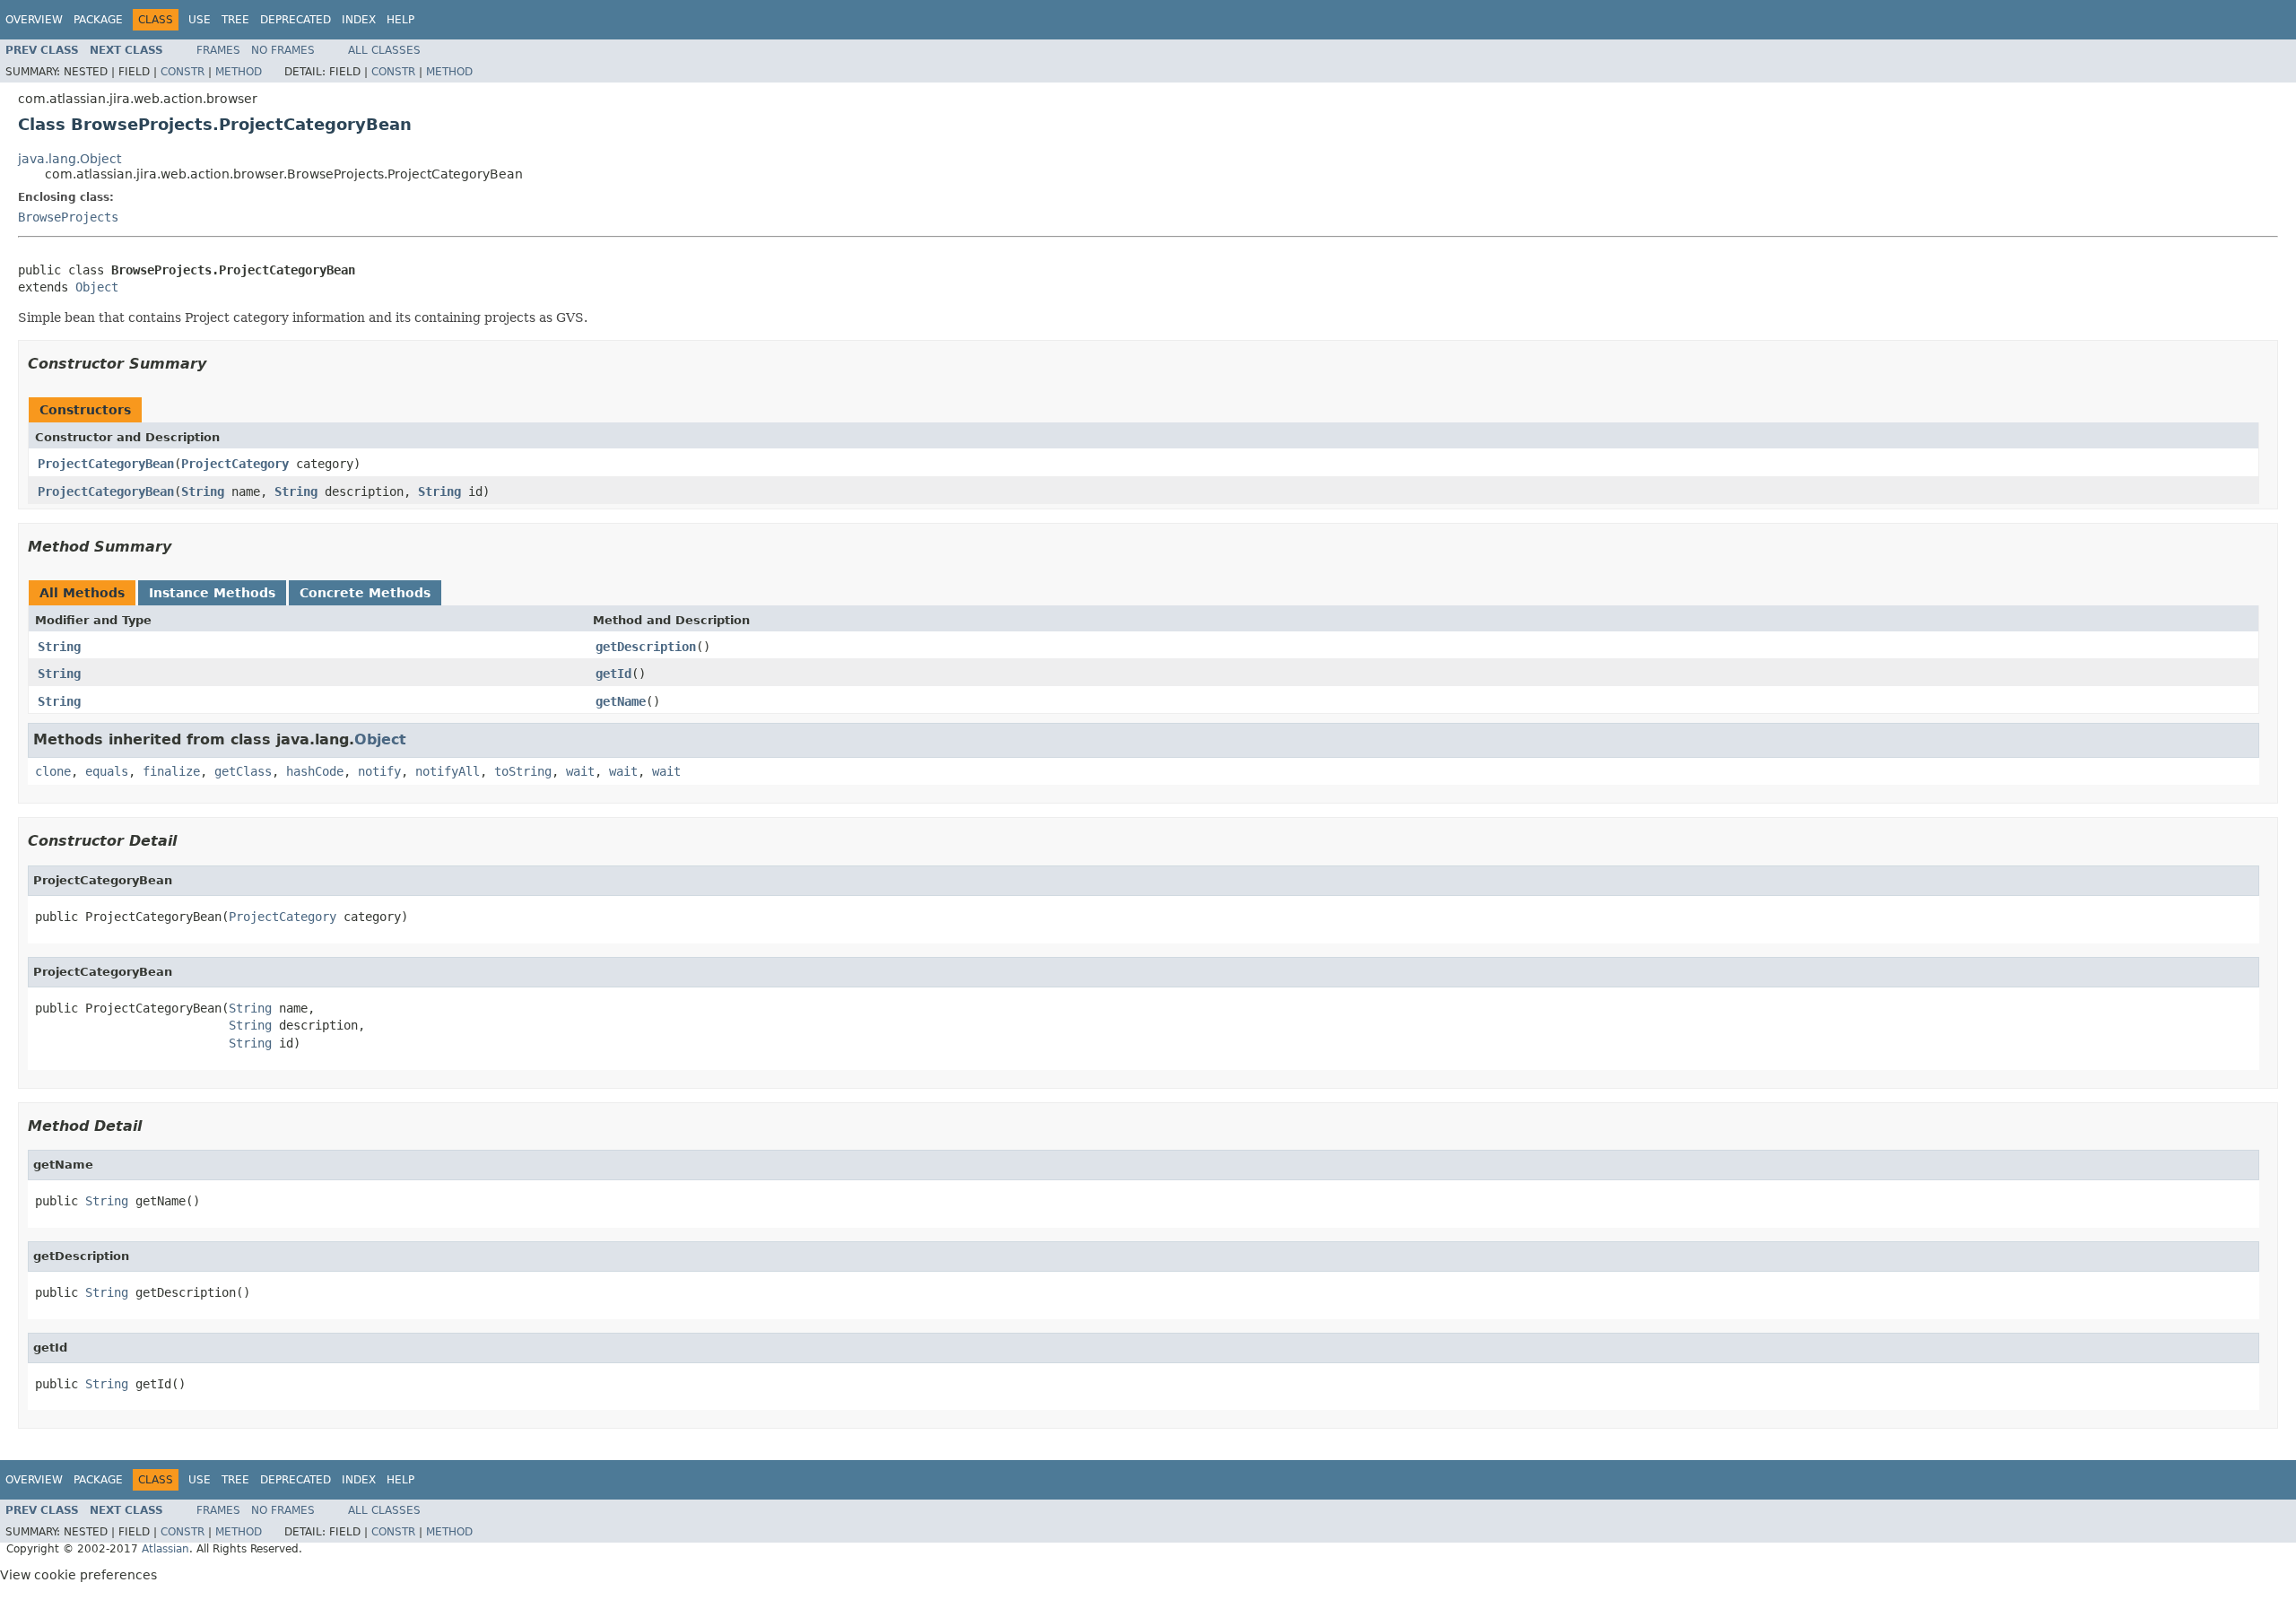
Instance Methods (212, 593)
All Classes (384, 50)
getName (621, 701)
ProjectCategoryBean (106, 464)
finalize (171, 771)
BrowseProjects (68, 217)
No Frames (283, 50)
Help (400, 20)
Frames (218, 50)
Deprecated (296, 20)
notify (379, 771)
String (203, 491)
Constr (183, 72)
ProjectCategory (235, 464)
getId (613, 674)
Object (97, 287)
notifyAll (448, 771)
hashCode (315, 771)
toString (523, 771)
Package (98, 20)
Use (200, 20)
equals (107, 771)
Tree (235, 20)
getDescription (646, 647)
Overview (34, 20)
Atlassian (165, 1549)
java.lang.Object (70, 159)
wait (580, 771)
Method (239, 72)
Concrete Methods (365, 593)
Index (359, 20)
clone (53, 771)
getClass (243, 771)
